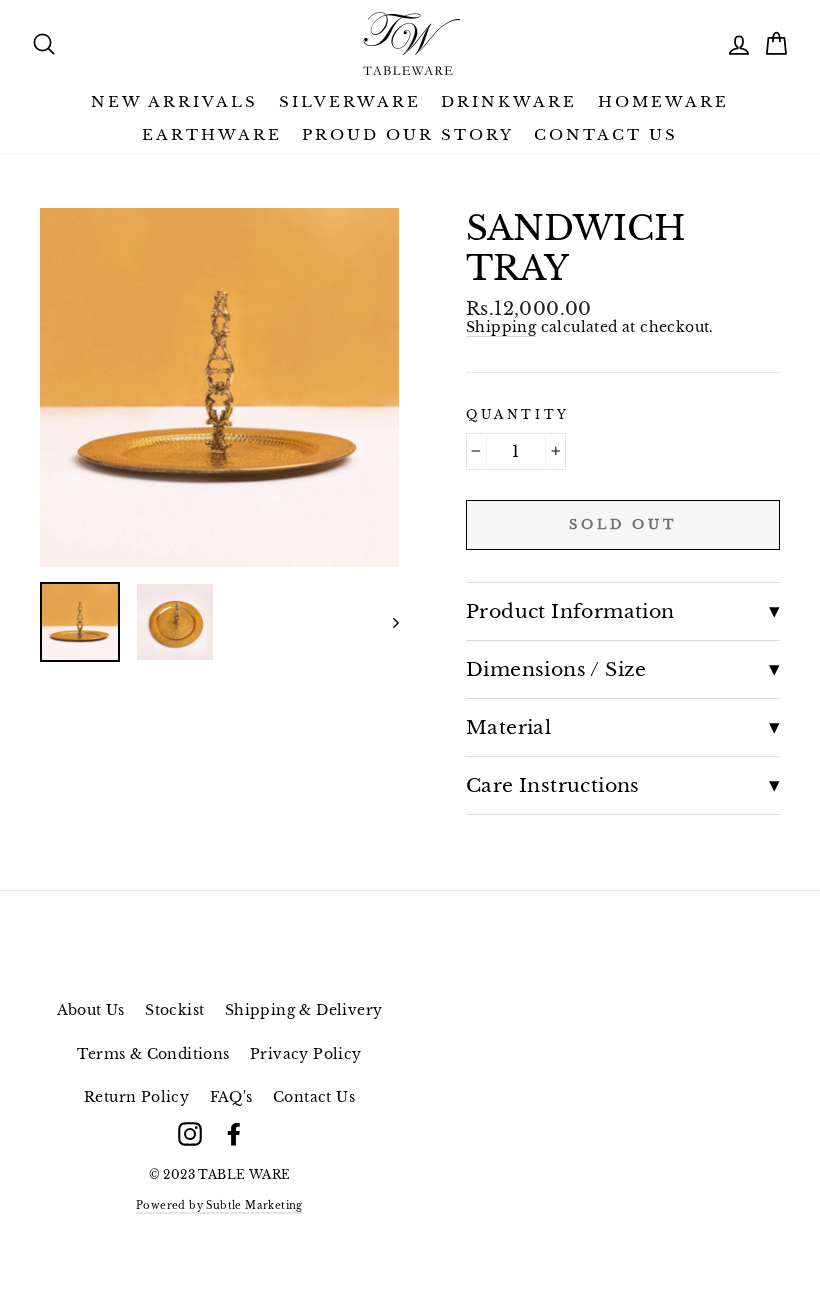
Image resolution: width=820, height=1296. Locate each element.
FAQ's (231, 1097)
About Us (91, 1010)
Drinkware (509, 101)
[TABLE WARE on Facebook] (234, 1134)
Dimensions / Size (556, 669)
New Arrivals (174, 101)
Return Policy (136, 1097)
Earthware (212, 134)
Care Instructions (553, 785)
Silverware (350, 101)
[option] (219, 387)
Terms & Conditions (153, 1054)
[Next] (386, 622)
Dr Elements (184, 1227)
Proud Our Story (408, 134)
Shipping (501, 328)
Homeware (663, 101)
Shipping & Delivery (304, 1010)
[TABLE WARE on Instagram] (190, 1134)
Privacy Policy (306, 1054)
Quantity (518, 415)
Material (508, 727)
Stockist (174, 1010)
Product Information (570, 611)
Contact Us (606, 134)
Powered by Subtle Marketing (219, 1205)
